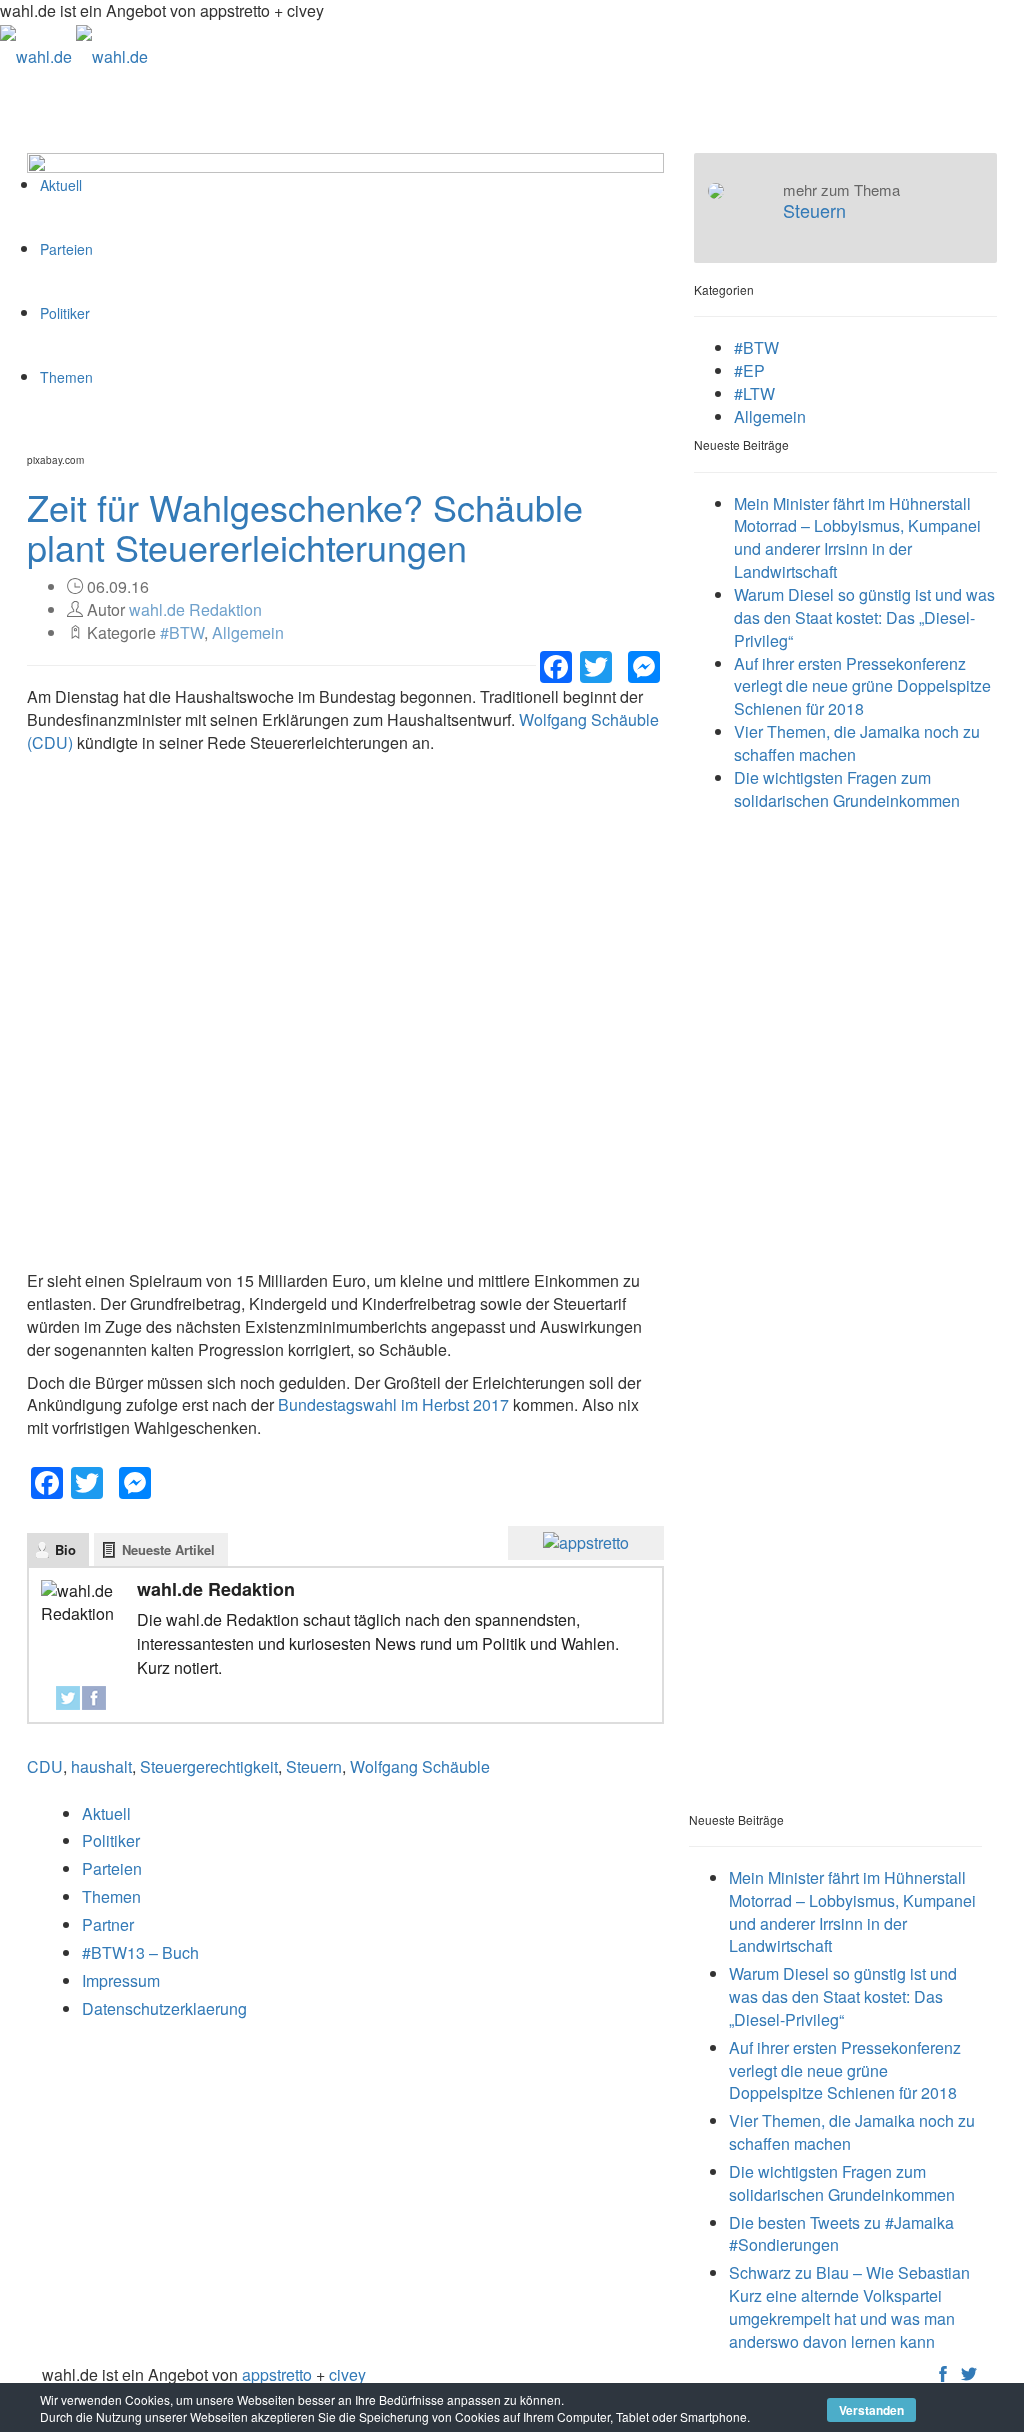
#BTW (182, 632)
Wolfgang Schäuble (420, 1766)
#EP (749, 370)
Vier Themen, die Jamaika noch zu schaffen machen (857, 743)
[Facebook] (94, 1697)
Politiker (111, 1840)
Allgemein (248, 632)
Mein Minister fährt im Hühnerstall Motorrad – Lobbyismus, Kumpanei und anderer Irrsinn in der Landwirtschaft (857, 538)
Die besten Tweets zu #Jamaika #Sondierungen (841, 2234)
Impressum (121, 1980)
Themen (111, 1896)
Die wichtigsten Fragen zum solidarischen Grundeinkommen (847, 789)
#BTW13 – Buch (140, 1952)
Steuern (314, 1766)
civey (347, 2374)
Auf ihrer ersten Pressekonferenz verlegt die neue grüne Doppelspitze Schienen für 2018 (862, 686)
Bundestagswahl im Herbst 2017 (393, 1404)
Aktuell (106, 1813)
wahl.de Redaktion (195, 609)
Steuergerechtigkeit (209, 1766)
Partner (108, 1924)
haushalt (101, 1766)
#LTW (754, 393)
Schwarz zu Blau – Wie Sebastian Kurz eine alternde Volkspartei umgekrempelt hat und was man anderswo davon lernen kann (849, 2307)
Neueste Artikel (168, 1549)
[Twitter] (68, 1697)
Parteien (112, 1868)
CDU (45, 1766)
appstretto (277, 2374)
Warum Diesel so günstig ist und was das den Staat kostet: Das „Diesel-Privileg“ (864, 617)
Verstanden (871, 2410)
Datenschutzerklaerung (164, 2008)
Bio (65, 1549)
